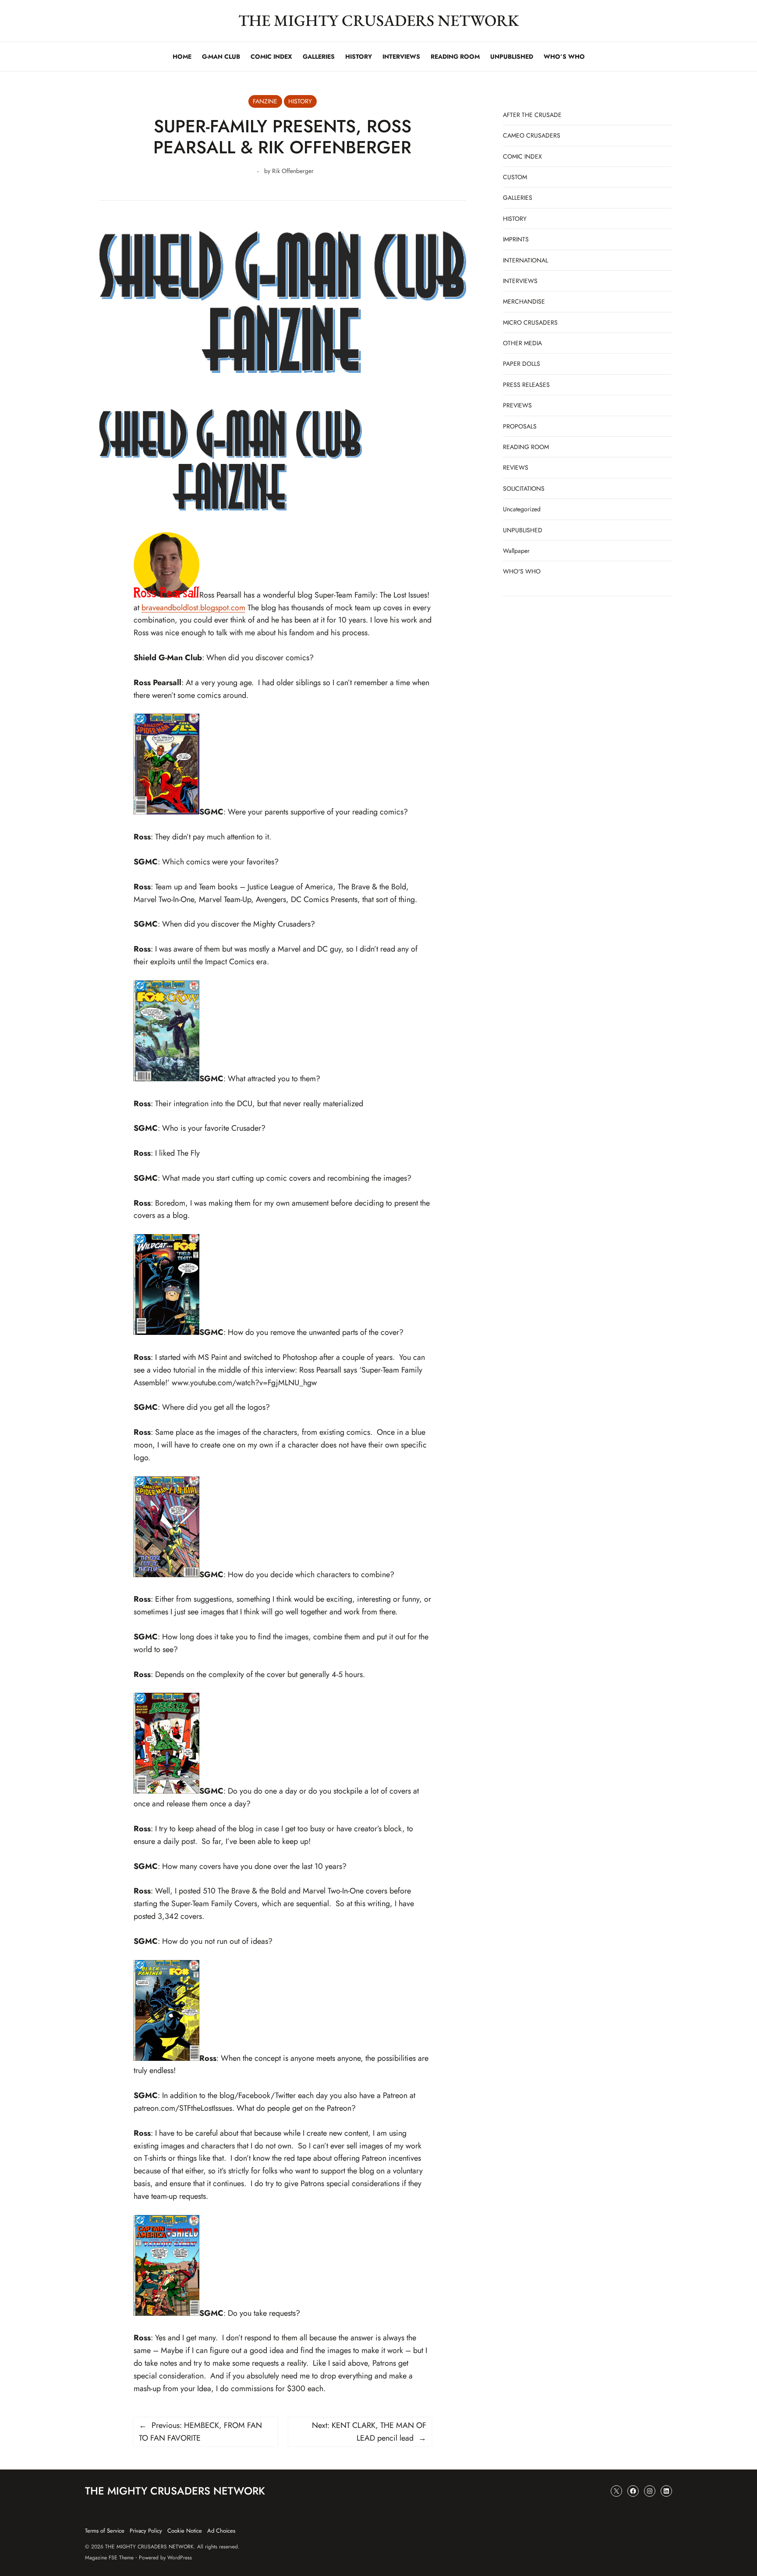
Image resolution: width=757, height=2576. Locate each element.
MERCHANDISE (524, 301)
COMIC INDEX (522, 156)
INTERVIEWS (520, 281)
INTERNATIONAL (525, 260)
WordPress (180, 2558)
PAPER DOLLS (522, 364)
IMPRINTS (516, 239)
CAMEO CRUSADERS (532, 135)
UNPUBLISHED (523, 530)
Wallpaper (516, 551)
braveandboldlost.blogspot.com (193, 608)
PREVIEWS (517, 405)
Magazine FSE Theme (109, 2558)
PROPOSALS (520, 426)
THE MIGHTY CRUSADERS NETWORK (379, 20)
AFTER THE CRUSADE (532, 115)
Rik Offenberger (293, 171)
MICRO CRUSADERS (530, 322)
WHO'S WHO (522, 571)
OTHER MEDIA (522, 343)
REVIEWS (516, 467)
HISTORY (300, 101)
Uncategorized (522, 509)
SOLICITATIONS (524, 488)
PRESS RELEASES (526, 385)
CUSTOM (515, 177)
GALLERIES (518, 198)
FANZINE (265, 101)
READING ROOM (526, 447)
